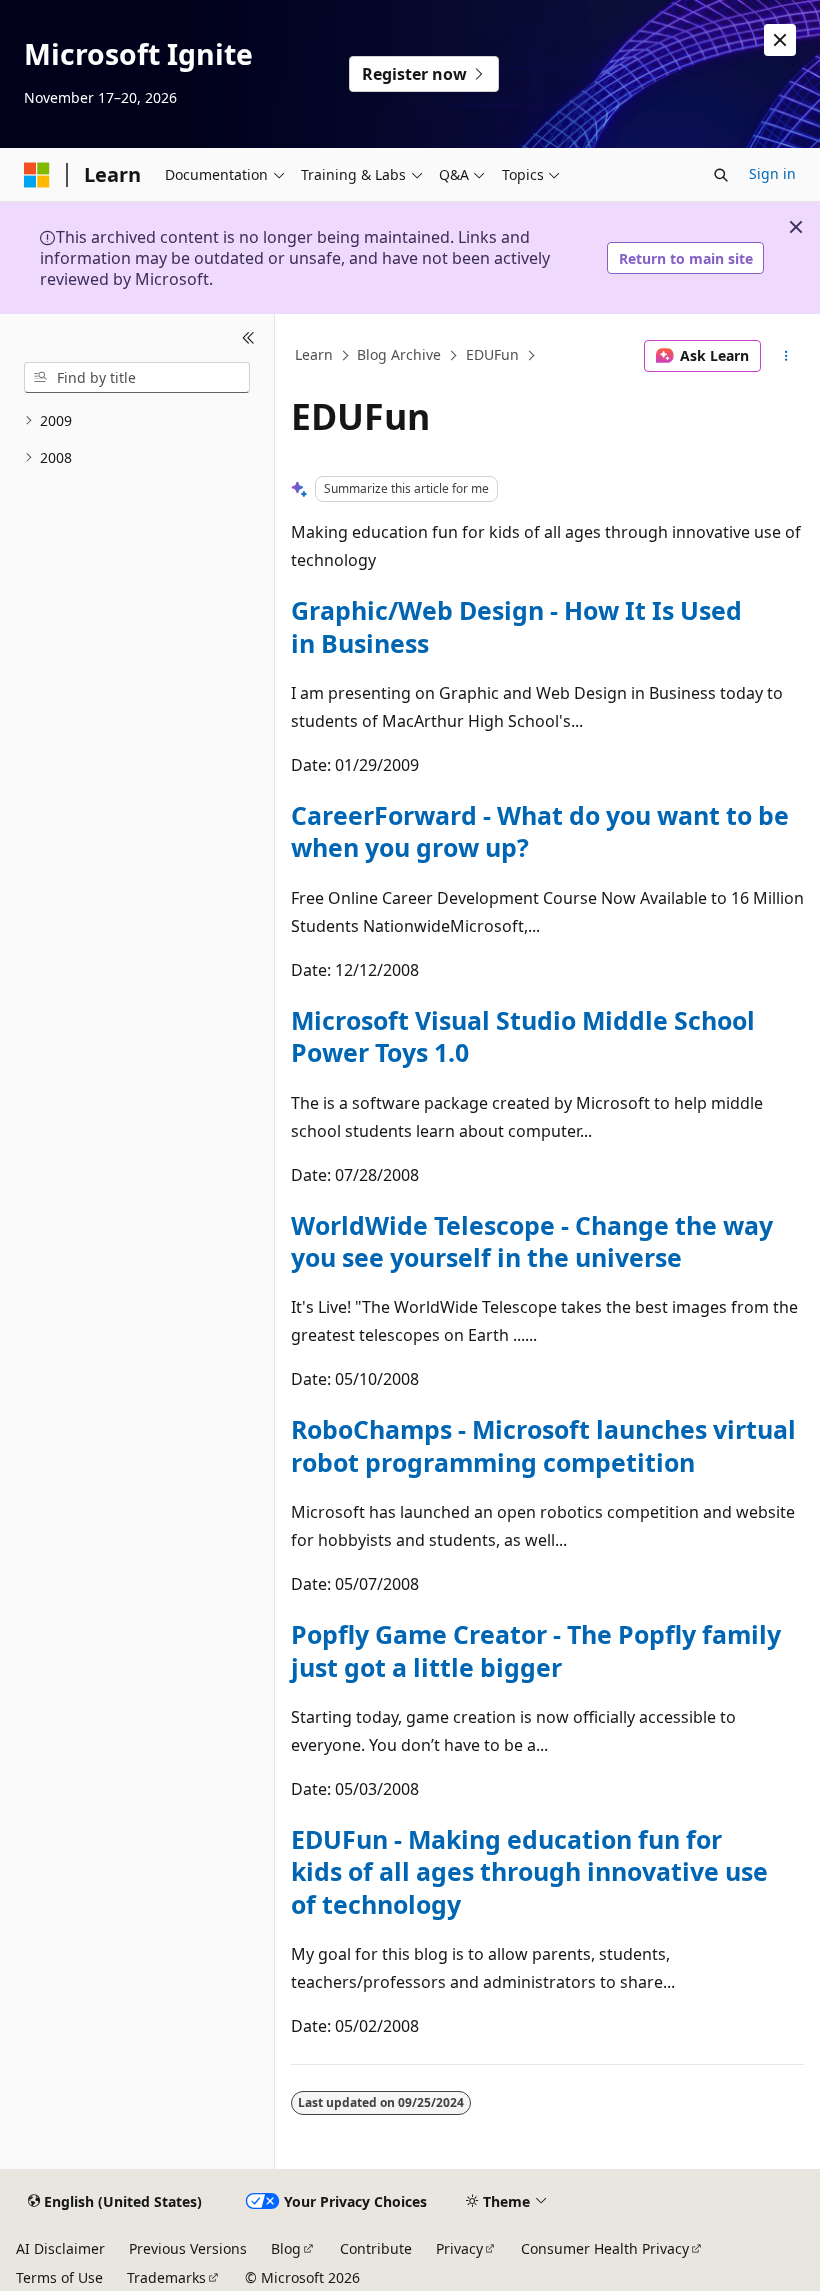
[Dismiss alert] (780, 40)
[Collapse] (248, 338)
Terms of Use (59, 2277)
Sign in (772, 173)
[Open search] (721, 175)
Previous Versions (188, 2248)
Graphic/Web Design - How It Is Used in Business (516, 626)
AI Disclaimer (60, 2248)
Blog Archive (399, 355)
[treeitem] (137, 421)
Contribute (376, 2248)
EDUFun (492, 355)
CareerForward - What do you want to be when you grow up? (540, 831)
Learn (314, 355)
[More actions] (786, 356)
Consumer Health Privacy (605, 2248)
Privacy (459, 2248)
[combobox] (137, 378)
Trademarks (166, 2277)
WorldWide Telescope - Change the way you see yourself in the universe (532, 1241)
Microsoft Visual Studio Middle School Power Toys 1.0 (523, 1036)
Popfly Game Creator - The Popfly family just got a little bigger (536, 1650)
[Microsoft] (37, 175)
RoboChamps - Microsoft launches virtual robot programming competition (543, 1445)
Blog (286, 2248)
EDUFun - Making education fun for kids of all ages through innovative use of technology (529, 1871)
